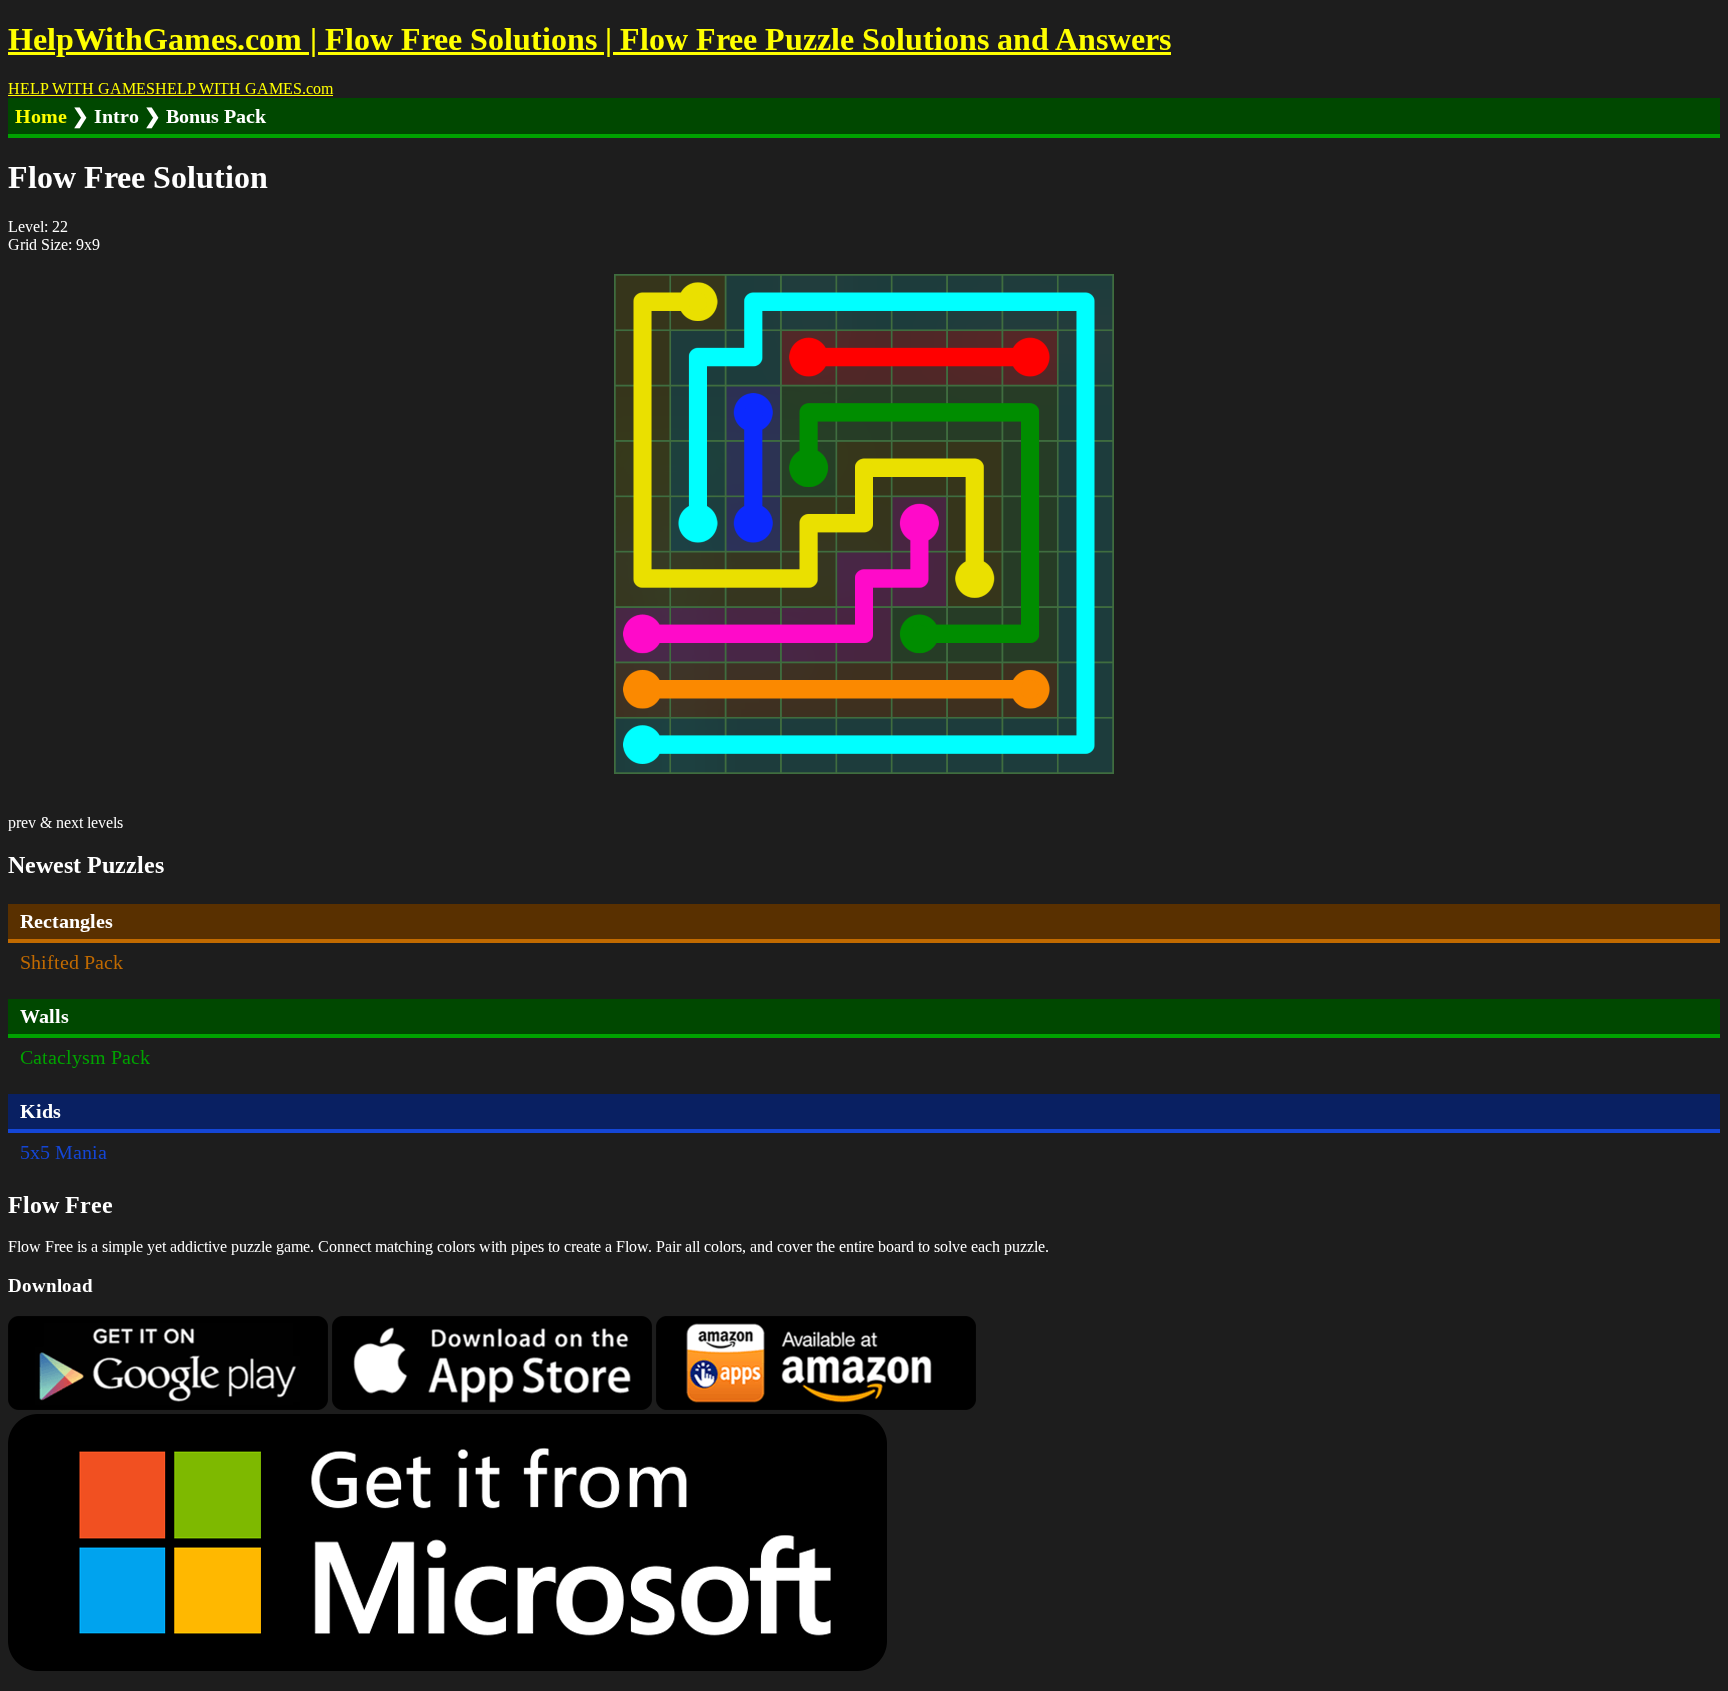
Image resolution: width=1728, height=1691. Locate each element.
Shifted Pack (71, 962)
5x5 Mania (63, 1152)
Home (41, 116)
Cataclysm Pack (85, 1057)
